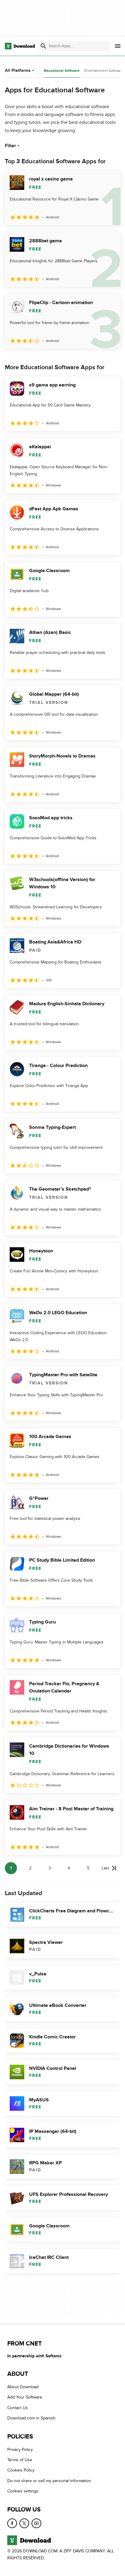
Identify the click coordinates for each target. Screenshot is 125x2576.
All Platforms (18, 70)
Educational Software (62, 71)
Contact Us (18, 2408)
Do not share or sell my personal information (49, 2481)
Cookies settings (23, 2491)
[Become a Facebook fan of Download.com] (12, 2523)
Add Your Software (25, 2397)
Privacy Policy (20, 2449)
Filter (10, 146)
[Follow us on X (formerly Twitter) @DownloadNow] (24, 2523)
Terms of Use (20, 2460)
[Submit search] (43, 46)
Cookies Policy (21, 2470)
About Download (23, 2387)
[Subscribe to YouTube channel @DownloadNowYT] (36, 2523)
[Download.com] (20, 46)
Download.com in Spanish (31, 2418)
